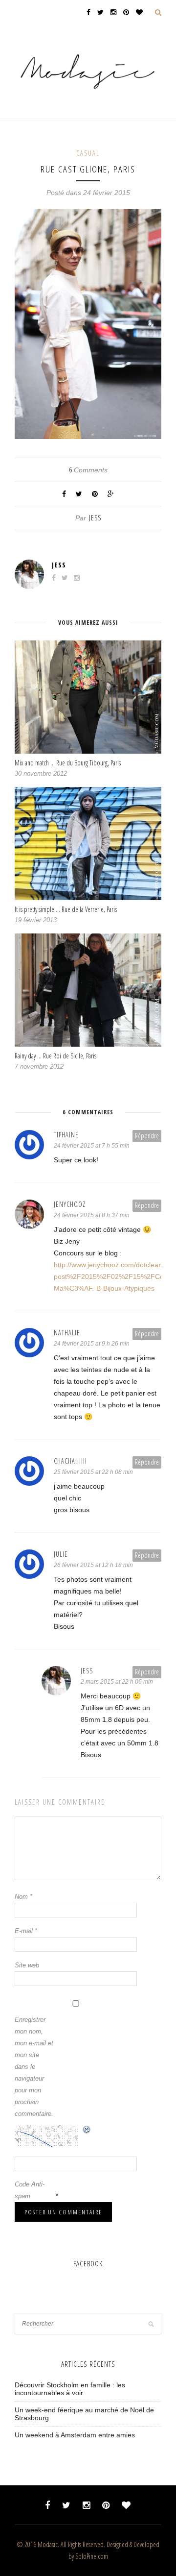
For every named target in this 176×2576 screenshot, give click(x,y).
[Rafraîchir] (87, 2131)
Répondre (147, 1136)
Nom (23, 1897)
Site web (27, 1965)
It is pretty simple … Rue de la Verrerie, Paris (66, 909)
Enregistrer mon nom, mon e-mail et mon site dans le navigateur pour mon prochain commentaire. (34, 2067)
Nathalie (67, 1333)
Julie (61, 1554)
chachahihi (70, 1461)
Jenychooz (70, 1204)
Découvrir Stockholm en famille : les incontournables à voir (70, 2389)
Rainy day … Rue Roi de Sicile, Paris (55, 1056)
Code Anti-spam (30, 2190)
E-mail (26, 1931)
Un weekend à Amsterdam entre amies (75, 2435)
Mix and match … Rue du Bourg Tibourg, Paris (68, 763)
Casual (88, 153)
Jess (95, 518)
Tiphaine (66, 1135)
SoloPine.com (92, 2556)
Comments (88, 470)
